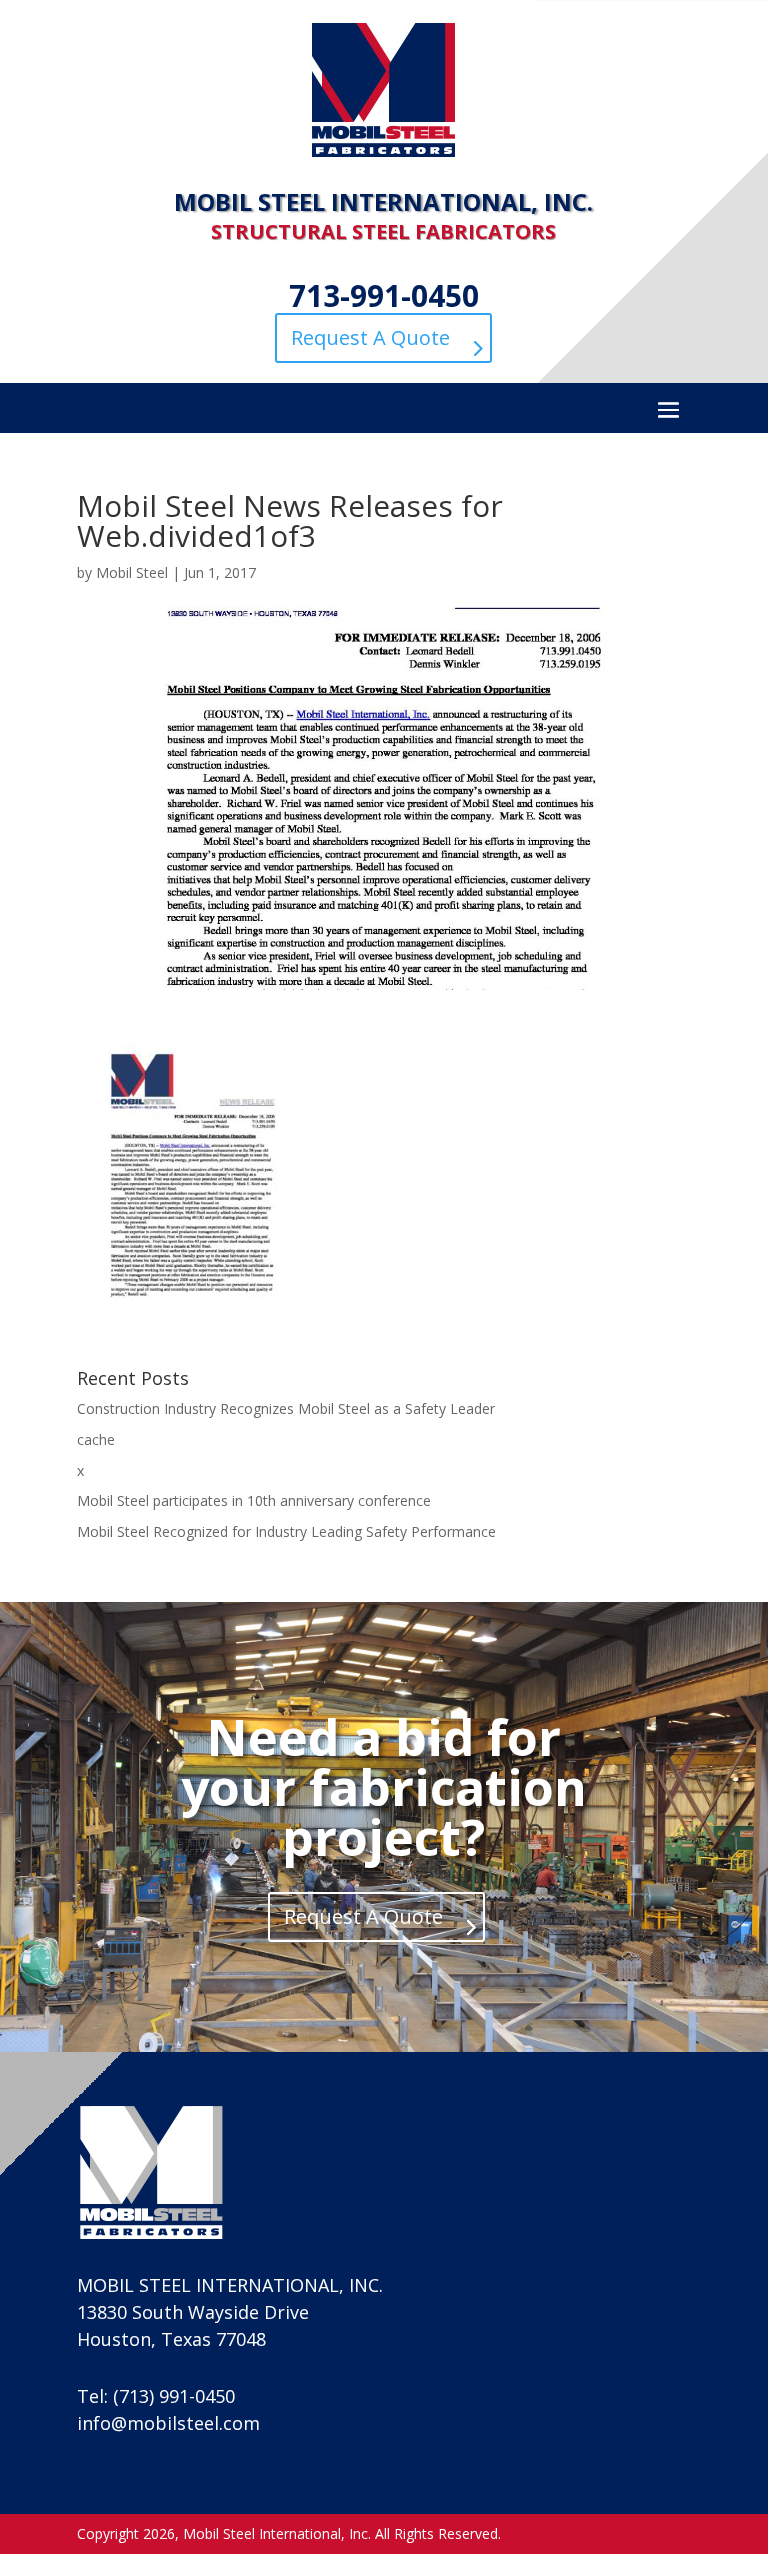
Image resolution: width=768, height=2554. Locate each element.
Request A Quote (370, 337)
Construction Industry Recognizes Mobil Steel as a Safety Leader (286, 1408)
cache (96, 1439)
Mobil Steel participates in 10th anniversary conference (254, 1500)
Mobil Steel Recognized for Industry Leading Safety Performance (286, 1531)
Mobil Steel (132, 572)
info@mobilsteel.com (168, 2423)
